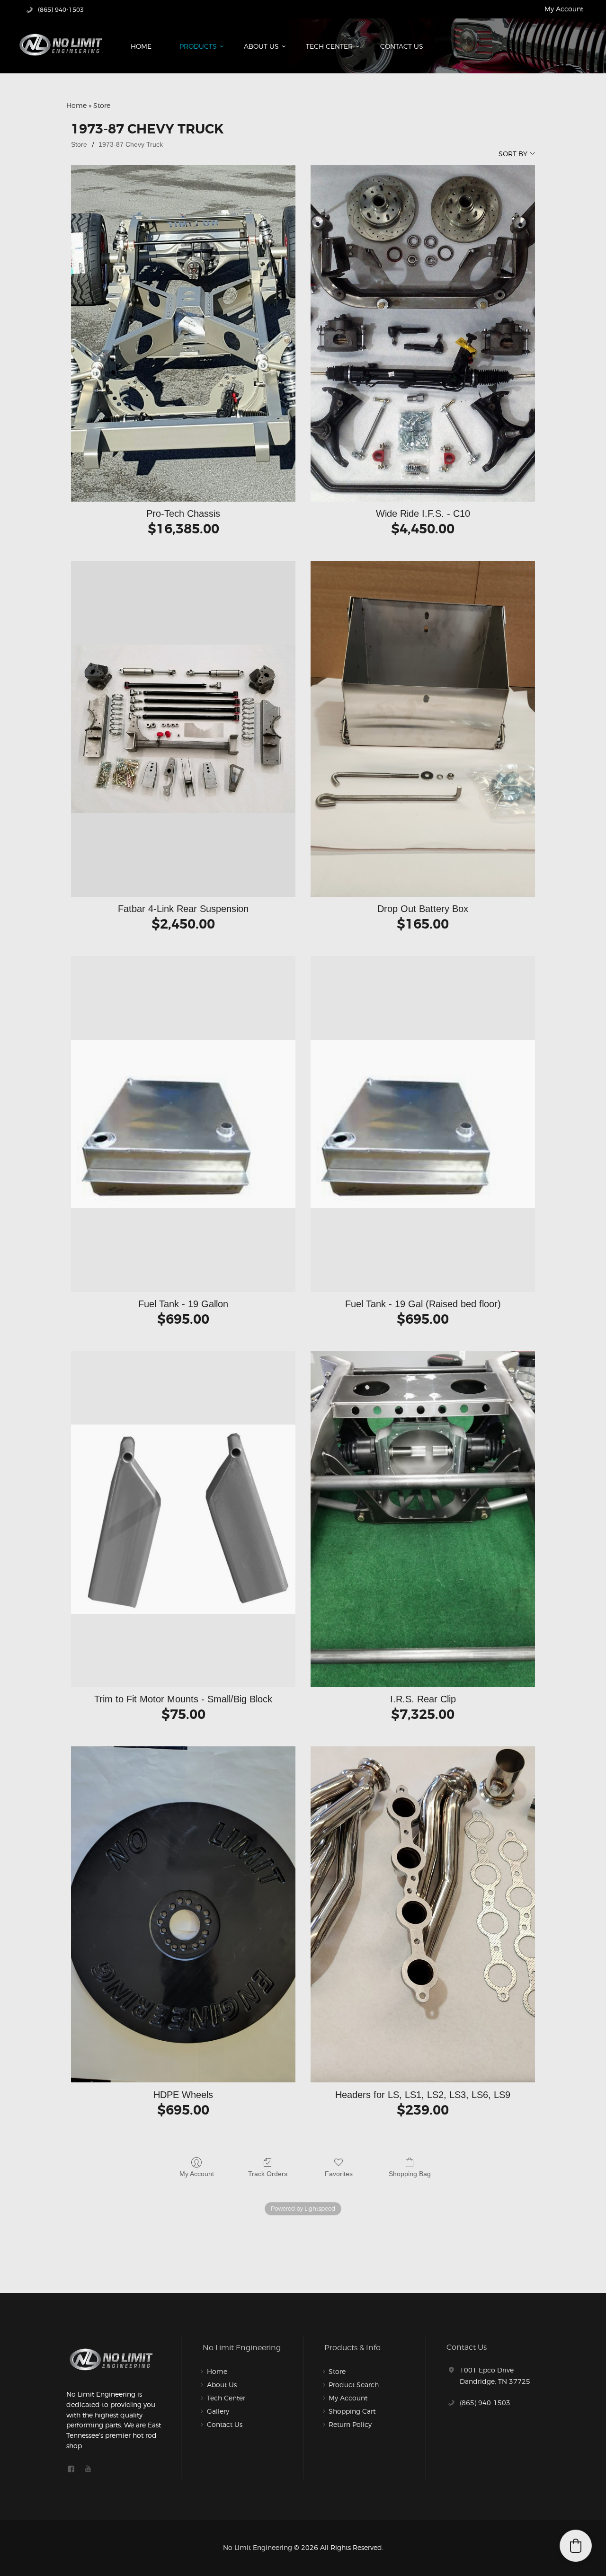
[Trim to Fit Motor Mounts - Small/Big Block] (183, 1519)
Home (76, 105)
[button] (576, 2546)
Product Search (354, 2385)
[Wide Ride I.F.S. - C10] (423, 333)
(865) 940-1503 (485, 2403)
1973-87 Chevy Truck (131, 144)
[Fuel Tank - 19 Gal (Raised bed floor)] (423, 1124)
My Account (564, 9)
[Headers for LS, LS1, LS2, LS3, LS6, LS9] (423, 1914)
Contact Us (225, 2424)
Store (79, 144)
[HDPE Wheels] (183, 1914)
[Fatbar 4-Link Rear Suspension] (183, 729)
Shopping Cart (352, 2411)
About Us (222, 2385)
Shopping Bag (410, 2174)
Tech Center (226, 2398)
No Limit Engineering (258, 2547)
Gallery (218, 2411)
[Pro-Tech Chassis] (183, 333)
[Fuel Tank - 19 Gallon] (183, 1124)
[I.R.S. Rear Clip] (423, 1519)
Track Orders (268, 2174)
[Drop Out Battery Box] (423, 729)
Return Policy (350, 2424)
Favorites (339, 2174)
